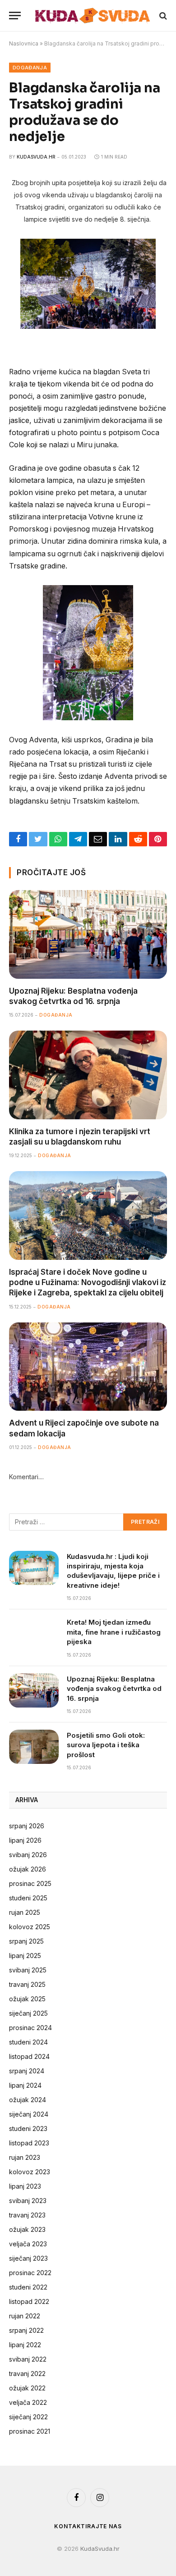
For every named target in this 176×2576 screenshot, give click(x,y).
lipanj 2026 (25, 1840)
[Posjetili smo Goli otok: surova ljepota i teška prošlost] (34, 1747)
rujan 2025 (25, 1912)
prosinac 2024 (30, 2028)
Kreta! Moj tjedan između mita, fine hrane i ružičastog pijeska (114, 1632)
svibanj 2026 (28, 1855)
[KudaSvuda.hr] (93, 15)
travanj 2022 (27, 2374)
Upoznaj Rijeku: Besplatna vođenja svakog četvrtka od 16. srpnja (114, 1689)
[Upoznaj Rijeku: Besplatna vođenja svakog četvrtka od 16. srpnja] (88, 934)
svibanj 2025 (28, 1970)
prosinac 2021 (30, 2431)
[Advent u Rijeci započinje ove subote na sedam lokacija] (88, 1367)
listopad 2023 (29, 2143)
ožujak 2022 (27, 2388)
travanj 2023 (27, 2215)
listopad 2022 (29, 2301)
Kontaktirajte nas (88, 2526)
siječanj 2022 (28, 2417)
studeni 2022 (28, 2287)
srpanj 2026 (27, 1826)
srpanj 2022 (26, 2330)
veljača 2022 (28, 2402)
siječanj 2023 (28, 2258)
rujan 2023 (25, 2157)
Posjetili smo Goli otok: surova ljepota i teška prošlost (106, 1745)
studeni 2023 (28, 2128)
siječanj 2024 (29, 2114)
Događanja (30, 68)
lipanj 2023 (25, 2186)
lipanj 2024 (25, 2085)
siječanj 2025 (28, 2013)
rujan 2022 (25, 2316)
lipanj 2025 (25, 1956)
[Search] (162, 16)
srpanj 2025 (26, 1941)
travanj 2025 (27, 1984)
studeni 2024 (28, 2042)
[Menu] (15, 16)
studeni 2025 (28, 1898)
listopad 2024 (29, 2056)
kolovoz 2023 (30, 2172)
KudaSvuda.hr (36, 157)
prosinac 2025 (30, 1883)
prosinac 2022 (30, 2273)
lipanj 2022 (25, 2345)
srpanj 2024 (27, 2071)
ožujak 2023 (27, 2229)
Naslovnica (24, 43)
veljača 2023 (28, 2244)
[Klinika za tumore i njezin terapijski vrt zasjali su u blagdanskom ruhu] (88, 1075)
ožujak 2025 (27, 1999)
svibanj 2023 (28, 2201)
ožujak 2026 (28, 1869)
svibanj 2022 (28, 2359)
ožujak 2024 (28, 2100)
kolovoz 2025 (30, 1927)
